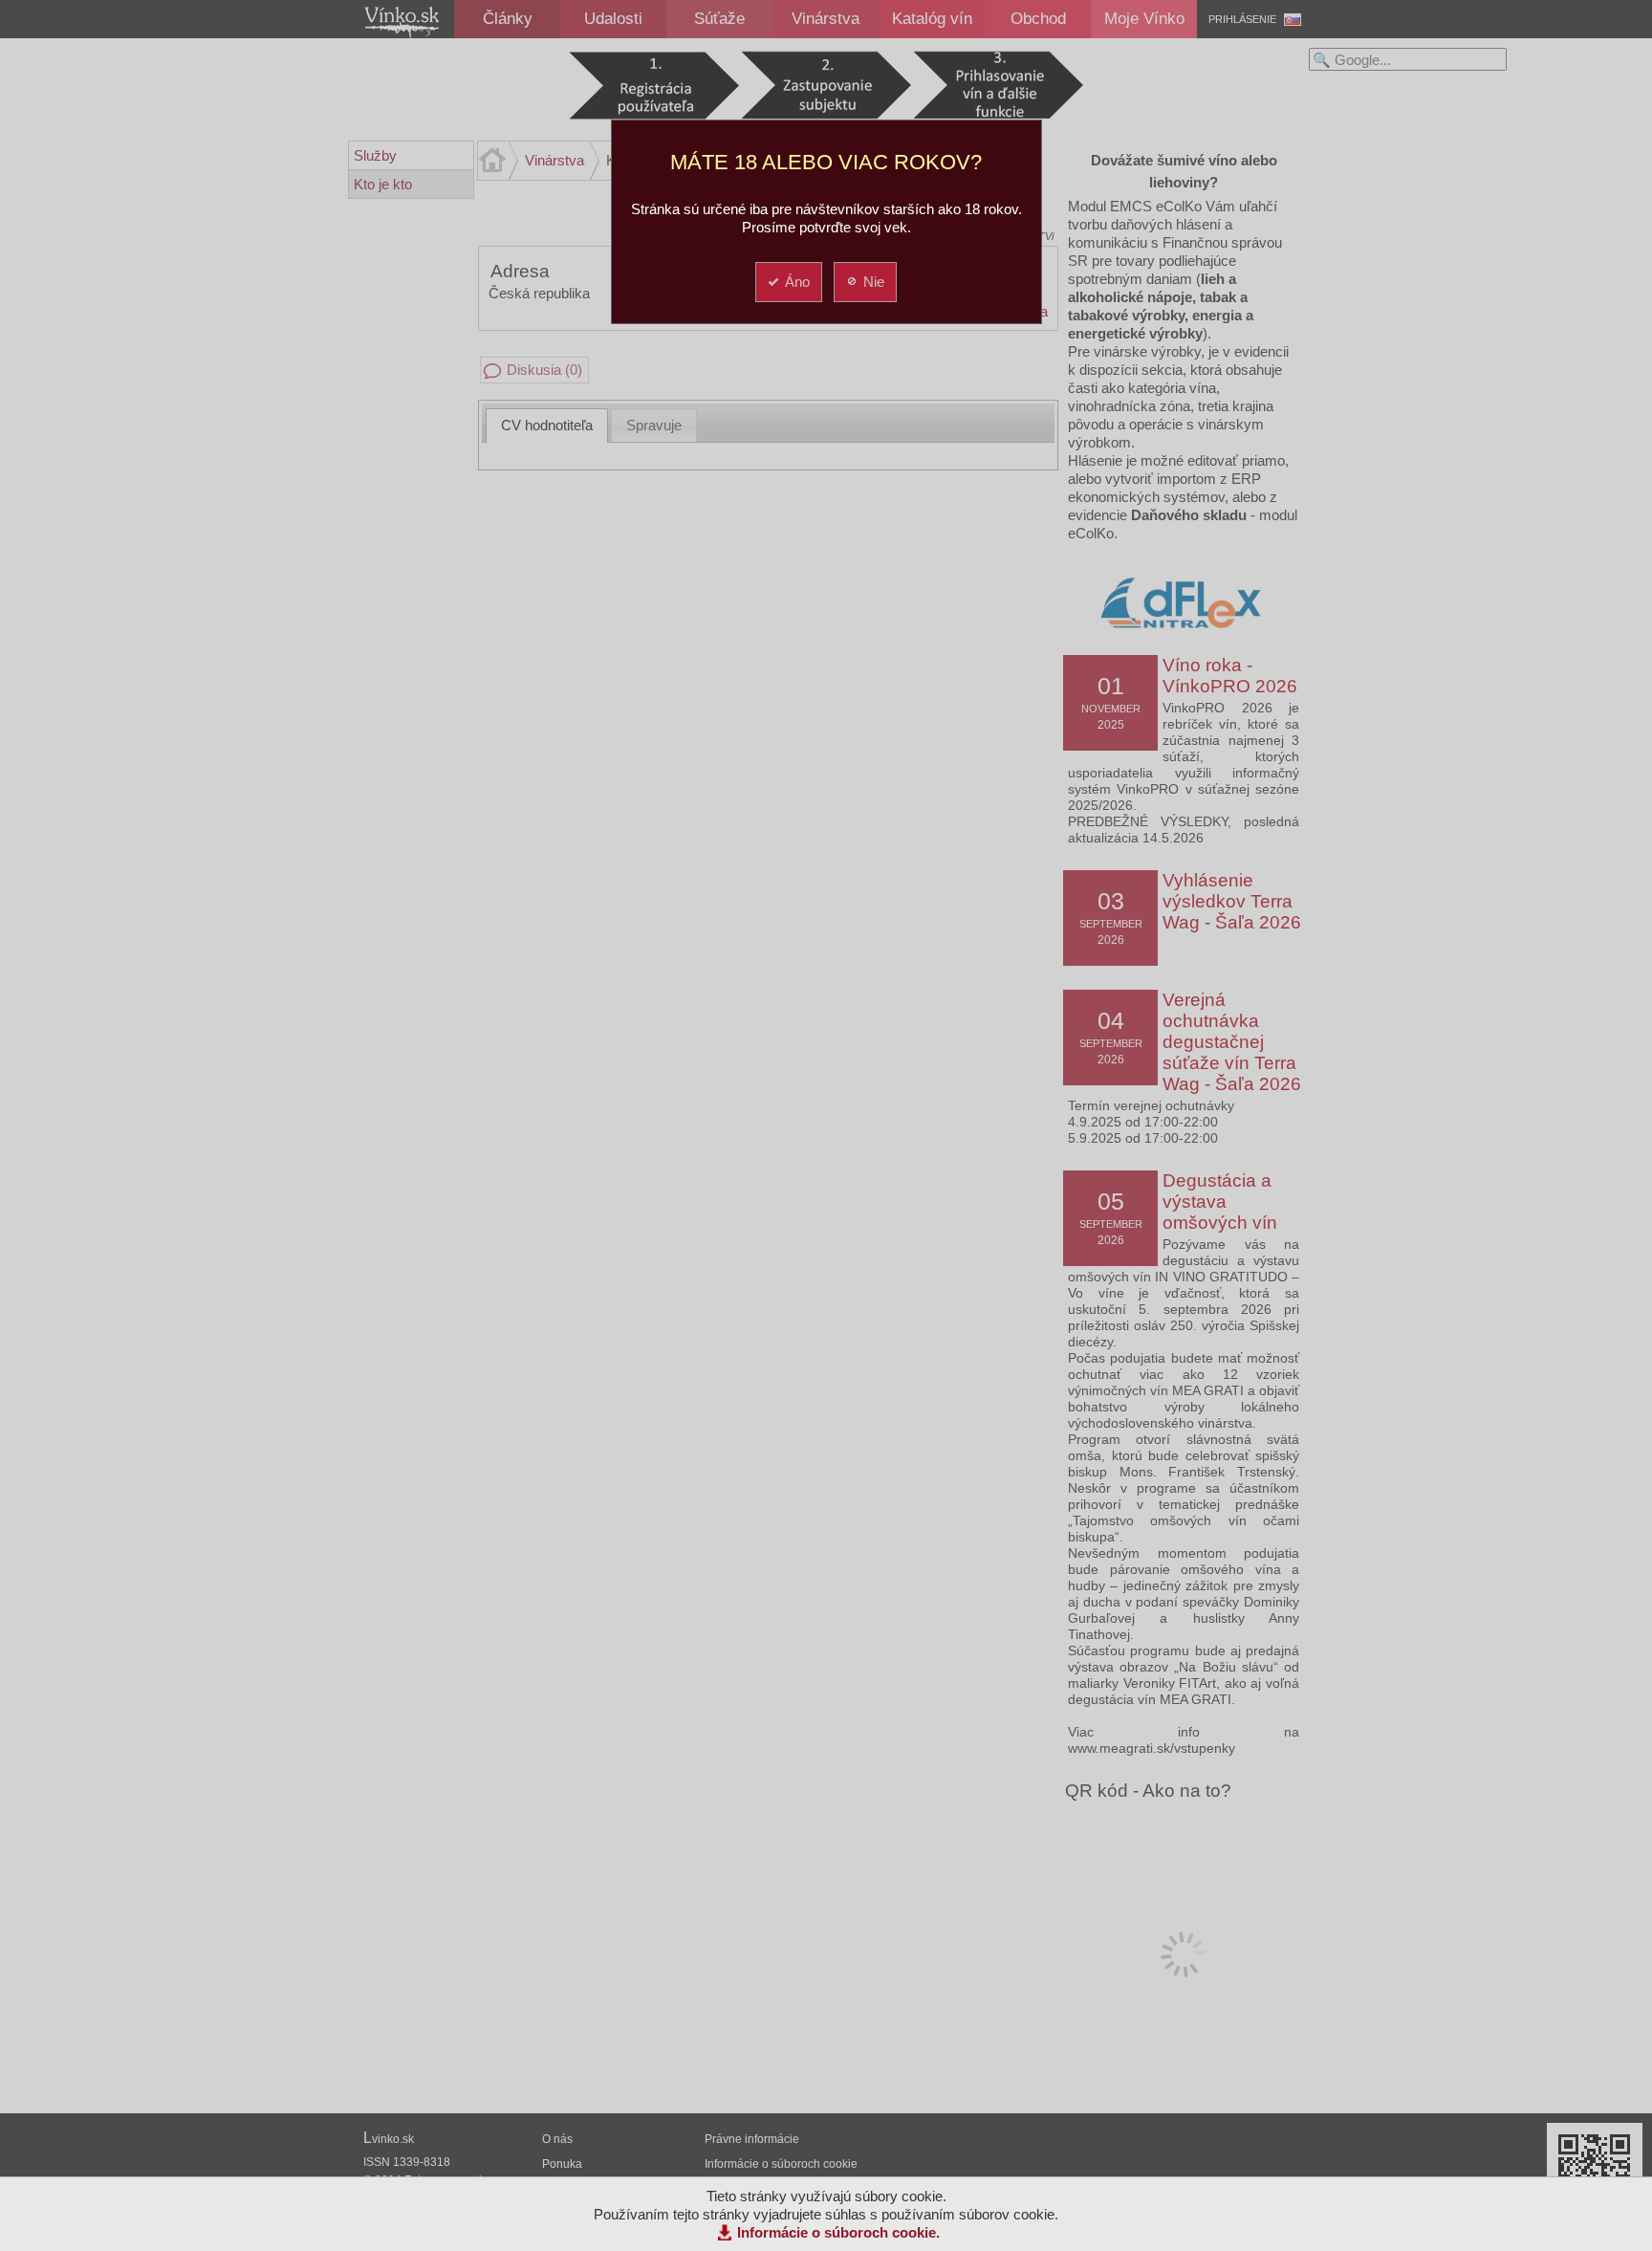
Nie (874, 282)
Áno (797, 282)
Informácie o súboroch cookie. (838, 2232)
